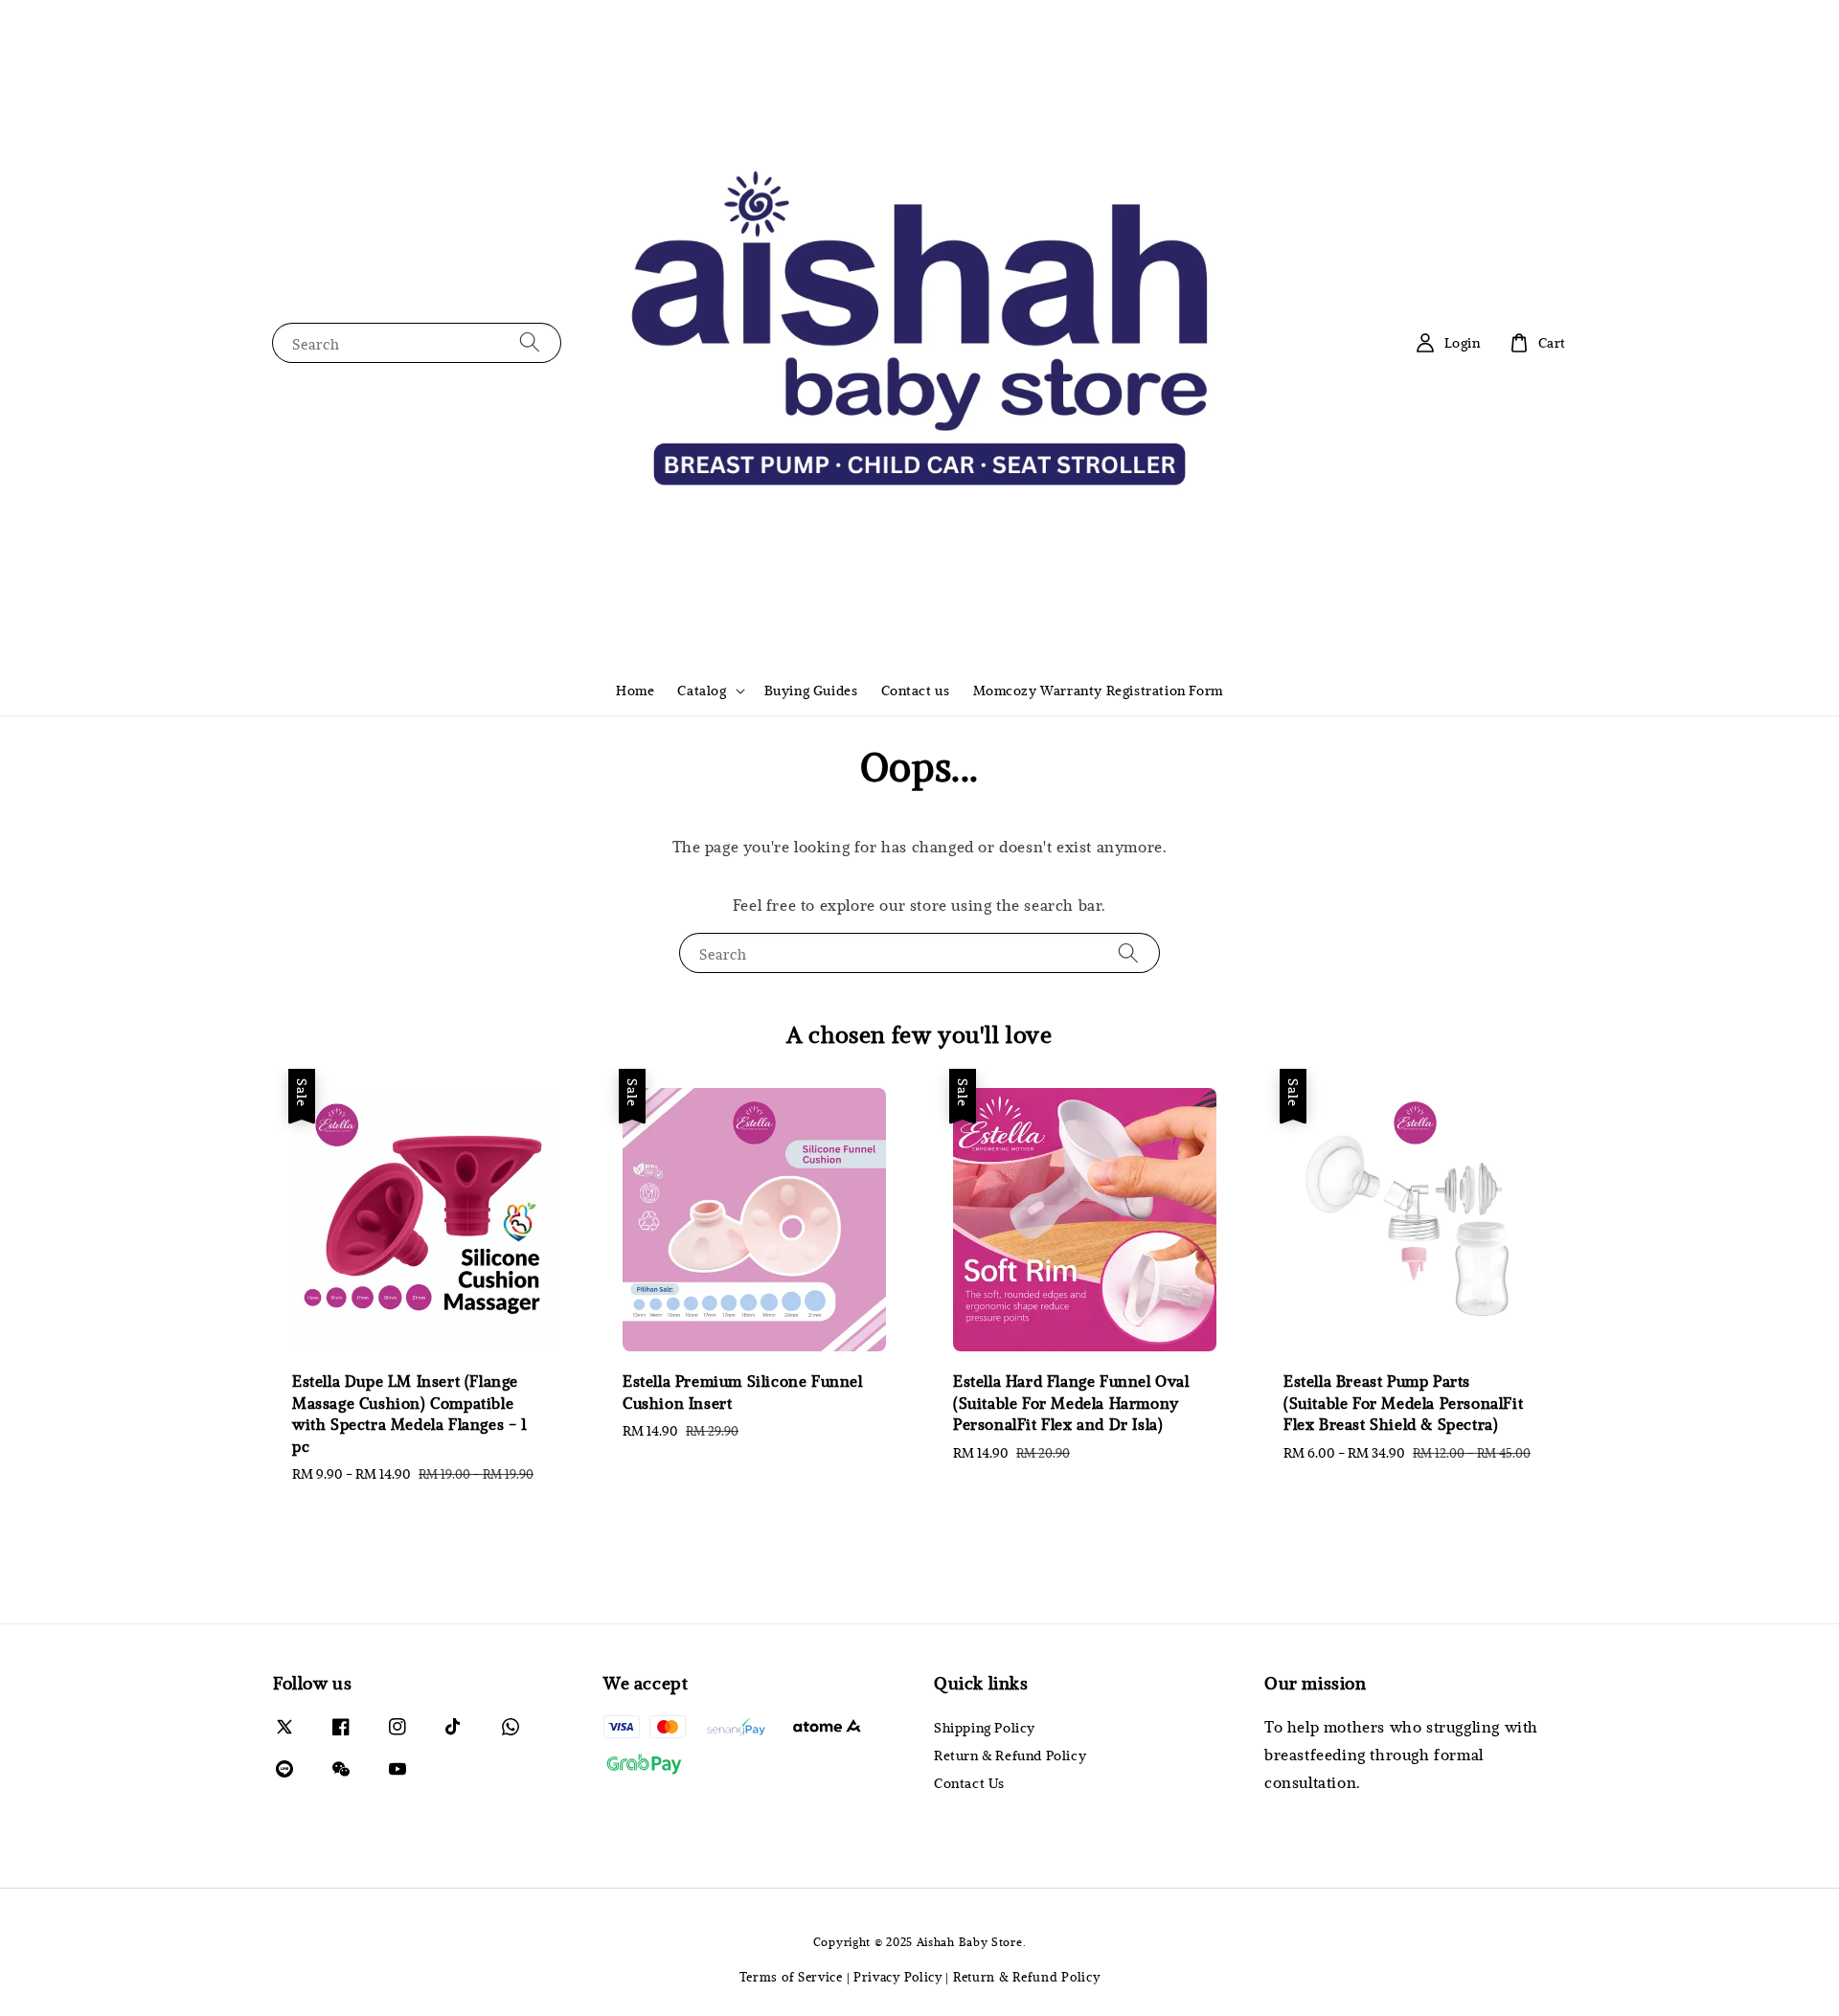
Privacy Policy (898, 1977)
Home (635, 690)
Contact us (916, 690)
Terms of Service (791, 1977)
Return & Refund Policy (1010, 1755)
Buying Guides (811, 690)
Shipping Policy (985, 1728)
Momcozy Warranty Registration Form (1098, 690)
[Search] (530, 342)
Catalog (702, 691)
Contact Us (969, 1783)
